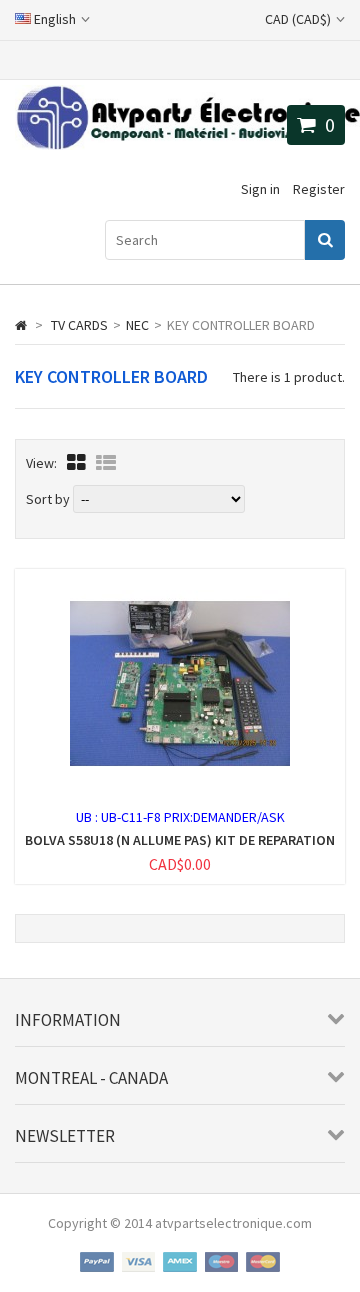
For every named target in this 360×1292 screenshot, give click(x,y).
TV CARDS (79, 325)
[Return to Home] (21, 325)
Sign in (260, 189)
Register (319, 189)
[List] (106, 462)
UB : (88, 817)
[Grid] (76, 462)
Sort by (48, 499)
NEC (137, 325)
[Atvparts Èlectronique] (187, 145)
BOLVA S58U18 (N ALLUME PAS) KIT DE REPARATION (180, 840)
